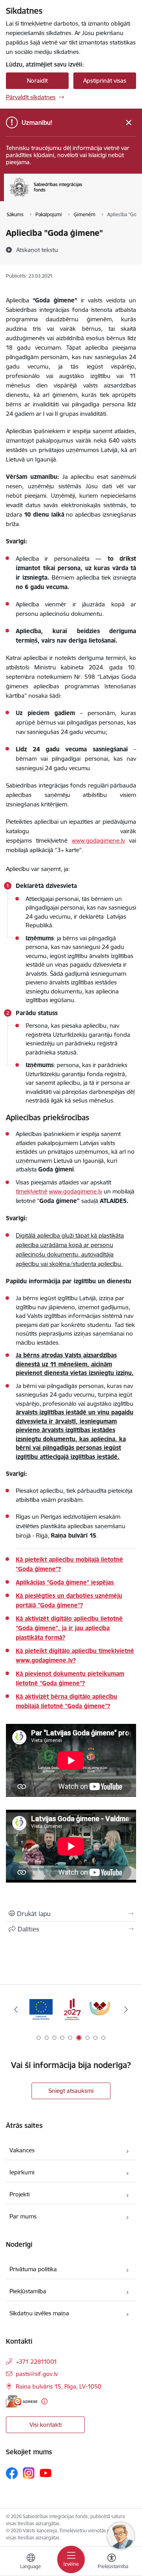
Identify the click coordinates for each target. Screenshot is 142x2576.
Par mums (23, 2216)
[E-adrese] (22, 2401)
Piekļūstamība (28, 2291)
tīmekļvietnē (32, 1191)
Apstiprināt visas (105, 81)
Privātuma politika (33, 2269)
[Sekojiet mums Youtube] (46, 2473)
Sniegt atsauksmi (71, 2091)
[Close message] (129, 123)
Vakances (22, 2150)
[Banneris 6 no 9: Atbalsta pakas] (71, 2010)
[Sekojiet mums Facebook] (12, 2473)
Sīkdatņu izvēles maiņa (39, 2313)
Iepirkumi (22, 2172)
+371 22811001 (36, 2362)
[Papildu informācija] (44, 2401)
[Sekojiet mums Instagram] (29, 2473)
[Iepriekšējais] (16, 2009)
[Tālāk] (126, 2009)
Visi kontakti (46, 2425)
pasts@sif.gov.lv (37, 2374)
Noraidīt (37, 81)
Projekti (20, 2194)
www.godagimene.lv (76, 1191)
